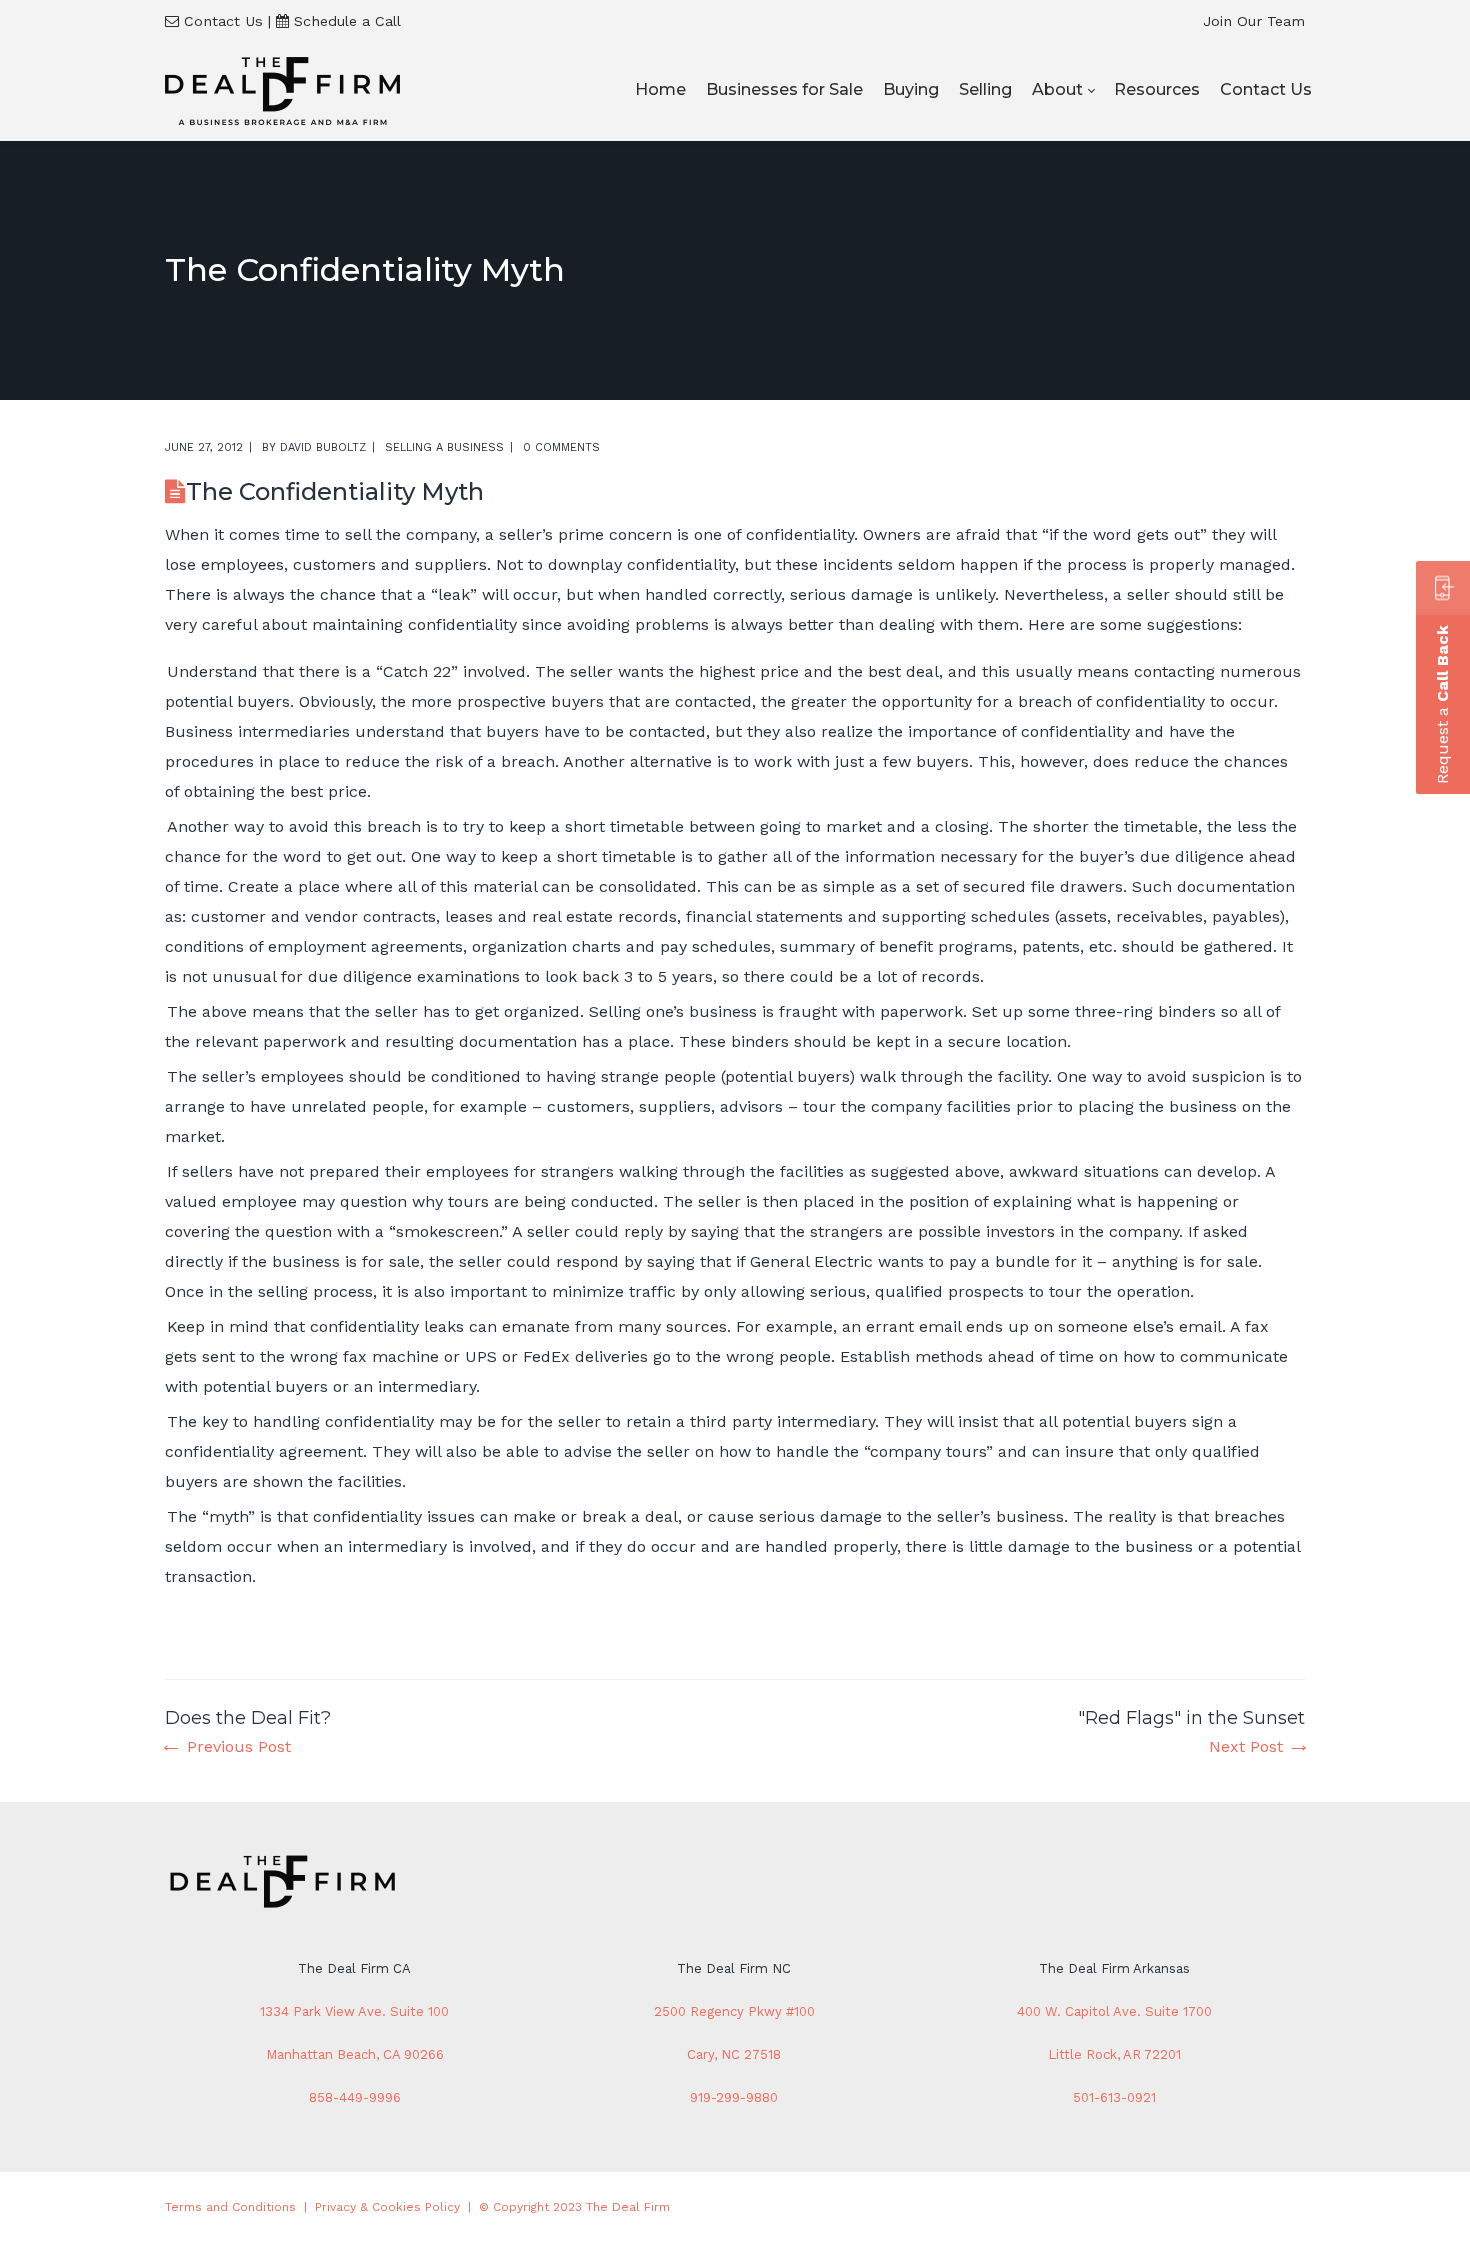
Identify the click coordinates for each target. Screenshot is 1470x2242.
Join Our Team (1254, 21)
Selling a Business (444, 447)
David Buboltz (323, 447)
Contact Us (223, 21)
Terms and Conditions (230, 2207)
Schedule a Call (347, 21)
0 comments (561, 447)
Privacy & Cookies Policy (387, 2207)
